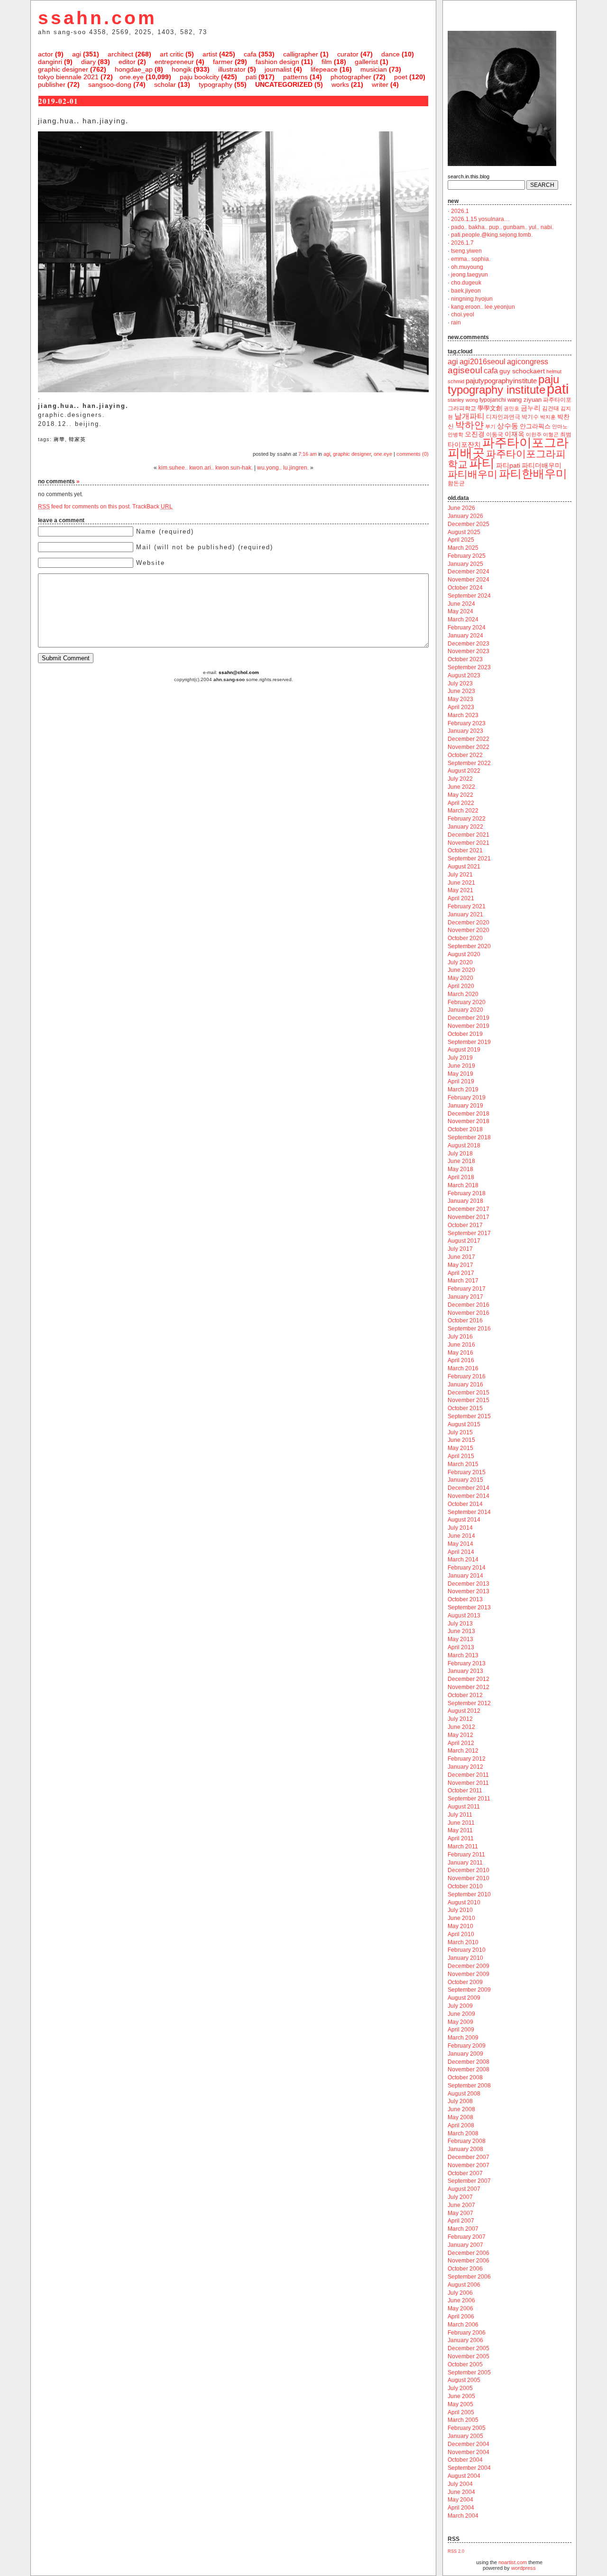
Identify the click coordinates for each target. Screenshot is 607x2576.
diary (88, 62)
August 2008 (464, 2094)
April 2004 (461, 2508)
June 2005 (461, 2396)
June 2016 (461, 1345)
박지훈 (548, 417)
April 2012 (461, 1743)
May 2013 (460, 1639)
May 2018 (460, 1169)
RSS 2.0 (456, 2551)
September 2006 (469, 2277)
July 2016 (460, 1337)
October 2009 (465, 1982)
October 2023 (465, 659)
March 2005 (463, 2420)
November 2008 (469, 2069)
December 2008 (469, 2062)
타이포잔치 (464, 445)
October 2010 (465, 1886)
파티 (482, 463)
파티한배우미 (533, 474)
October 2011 (465, 1791)
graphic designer (63, 69)
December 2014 (469, 1488)
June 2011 (461, 1823)
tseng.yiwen (466, 251)
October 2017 (465, 1225)
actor (46, 54)
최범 (566, 434)
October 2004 (465, 2460)
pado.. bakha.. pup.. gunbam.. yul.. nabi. (502, 227)
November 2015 (469, 1400)
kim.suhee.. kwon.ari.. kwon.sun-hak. (206, 468)
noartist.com (513, 2562)
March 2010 (463, 1942)
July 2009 (460, 2006)
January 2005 (465, 2436)
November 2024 (469, 580)
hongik (182, 69)
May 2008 (460, 2117)
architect (120, 54)
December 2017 (469, 1209)
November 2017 (469, 1217)
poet (401, 77)
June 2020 (461, 970)
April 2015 (461, 1456)
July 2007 (460, 2197)
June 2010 (461, 1918)
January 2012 (465, 1767)
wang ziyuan (524, 400)
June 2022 (461, 787)
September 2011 (469, 1799)
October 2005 (465, 2364)
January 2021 (465, 914)
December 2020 (469, 923)
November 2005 (469, 2356)
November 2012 (469, 1687)
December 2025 (469, 524)
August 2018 (464, 1145)
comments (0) (413, 454)
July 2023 (460, 683)
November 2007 (469, 2165)
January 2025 (465, 564)
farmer (223, 62)
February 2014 (467, 1568)
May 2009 (460, 2022)
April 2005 (461, 2412)
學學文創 (490, 408)
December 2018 (469, 1114)
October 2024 (465, 588)
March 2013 (463, 1655)
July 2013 (460, 1624)
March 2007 (463, 2229)
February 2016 (467, 1376)
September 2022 (469, 763)
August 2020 (464, 954)
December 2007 (469, 2157)
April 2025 (461, 540)
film (327, 62)
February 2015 (467, 1472)
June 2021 (461, 883)
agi (77, 54)
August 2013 (464, 1616)
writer (380, 84)
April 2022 (461, 803)
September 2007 (469, 2181)
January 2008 (465, 2149)
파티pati (508, 465)
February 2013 (467, 1663)
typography (216, 84)
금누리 (531, 408)
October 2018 (465, 1129)
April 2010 (461, 1934)
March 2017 (463, 1281)
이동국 (495, 434)
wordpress (524, 2568)
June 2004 (461, 2492)
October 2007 (465, 2173)
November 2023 (469, 651)
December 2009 (469, 1966)
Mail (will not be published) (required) (205, 547)
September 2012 (469, 1703)
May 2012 (460, 1735)
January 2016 (465, 1385)
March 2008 (463, 2133)
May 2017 (460, 1265)
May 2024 (460, 611)
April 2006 (461, 2317)
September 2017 (469, 1233)
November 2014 (469, 1496)
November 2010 (469, 1878)
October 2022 (465, 755)
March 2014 (463, 1560)
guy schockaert (522, 371)
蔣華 (59, 439)
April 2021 (461, 898)
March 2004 (463, 2516)
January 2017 (465, 1297)
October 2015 (465, 1408)
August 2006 (464, 2285)
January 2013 (465, 1671)
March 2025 (463, 548)
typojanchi (493, 400)
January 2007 (465, 2245)
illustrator (232, 69)
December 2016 (469, 1305)
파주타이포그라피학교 (507, 459)
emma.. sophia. (471, 259)
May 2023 (460, 699)
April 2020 (461, 986)
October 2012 (465, 1695)
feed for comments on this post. (84, 507)
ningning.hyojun (472, 299)
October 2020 (465, 938)
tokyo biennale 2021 (68, 77)
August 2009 (464, 1998)
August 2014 (464, 1520)
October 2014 (465, 1504)
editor (127, 62)
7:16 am (308, 454)
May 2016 (460, 1353)
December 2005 (469, 2348)
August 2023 (464, 675)
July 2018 (460, 1154)
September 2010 (469, 1894)
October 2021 (465, 850)
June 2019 (461, 1066)
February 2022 (467, 819)
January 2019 (465, 1106)
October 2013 (465, 1599)
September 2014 (469, 1512)
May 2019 (460, 1074)
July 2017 (460, 1249)
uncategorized (284, 84)
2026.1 (460, 211)
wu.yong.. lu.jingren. (283, 468)
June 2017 (461, 1257)
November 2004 (469, 2452)
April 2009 (461, 2030)
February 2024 (467, 628)
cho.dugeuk (466, 283)
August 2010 (464, 1902)
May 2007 (460, 2213)
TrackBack (152, 507)
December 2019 (469, 1018)
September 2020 (469, 946)
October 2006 (465, 2269)
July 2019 (460, 1058)
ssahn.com (97, 18)
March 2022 (463, 811)
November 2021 (469, 843)
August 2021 (464, 867)
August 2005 (464, 2380)
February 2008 (467, 2141)
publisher (52, 84)
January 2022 (465, 827)
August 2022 (464, 771)
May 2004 (460, 2500)
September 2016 (469, 1329)
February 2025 (467, 556)
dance (391, 54)
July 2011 (460, 1815)
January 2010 (465, 1958)
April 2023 (461, 707)
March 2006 (463, 2325)
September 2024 (469, 596)
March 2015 (463, 1464)
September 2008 (469, 2086)
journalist (278, 69)
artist (210, 54)
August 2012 (464, 1711)
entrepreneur (174, 62)
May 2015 (460, 1448)
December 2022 (469, 739)
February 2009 (467, 2046)
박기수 (530, 417)
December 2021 (469, 835)
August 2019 (464, 1050)
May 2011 (460, 1830)
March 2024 (463, 619)
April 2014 (461, 1552)
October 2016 (465, 1320)
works (340, 84)
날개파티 (469, 416)
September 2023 (469, 667)
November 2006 (469, 2261)
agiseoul (465, 370)
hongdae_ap (134, 69)
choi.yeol (463, 314)
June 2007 (461, 2205)
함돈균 (456, 483)
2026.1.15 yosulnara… (480, 219)
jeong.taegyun (469, 275)
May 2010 (460, 1926)
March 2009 (463, 2038)
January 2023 (465, 731)
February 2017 (467, 1289)
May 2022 (460, 795)
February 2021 (467, 906)
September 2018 (469, 1137)
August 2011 (464, 1807)
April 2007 (461, 2221)
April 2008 (461, 2125)
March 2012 (463, 1751)
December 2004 (469, 2444)
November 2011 (468, 1783)
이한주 (534, 434)
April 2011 (461, 1838)
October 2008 (465, 2077)
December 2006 (469, 2253)
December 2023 (469, 644)
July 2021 (460, 875)
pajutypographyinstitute (501, 381)
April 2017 (461, 1273)
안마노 (560, 426)
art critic (172, 54)
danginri (50, 62)
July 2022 (460, 779)
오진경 (475, 434)
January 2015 (465, 1480)
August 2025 (464, 532)
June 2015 (461, 1440)
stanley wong (463, 400)
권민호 (511, 408)
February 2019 (467, 1098)
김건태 (551, 408)
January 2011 (465, 1863)
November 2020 (469, 930)
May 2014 (460, 1544)
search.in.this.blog (469, 176)
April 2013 (461, 1647)
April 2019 (461, 1081)
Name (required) (165, 531)
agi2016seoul (483, 362)
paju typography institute (503, 385)
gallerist (366, 62)
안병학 (455, 434)
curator (348, 54)
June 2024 (461, 604)
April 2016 (461, 1360)
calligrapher (301, 54)
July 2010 (460, 1910)
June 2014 (461, 1536)
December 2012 (469, 1679)
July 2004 (460, 2484)
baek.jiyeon (466, 291)
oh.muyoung (467, 267)
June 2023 (461, 691)
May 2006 (460, 2308)
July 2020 (460, 962)
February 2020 (467, 1002)
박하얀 (469, 425)
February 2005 (467, 2428)
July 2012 (460, 1719)
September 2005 (469, 2373)
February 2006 (467, 2333)
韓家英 (77, 439)
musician (374, 69)
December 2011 (468, 1775)
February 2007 (467, 2237)
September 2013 (469, 1607)
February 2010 (467, 1950)
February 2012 (467, 1759)
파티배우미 (473, 474)
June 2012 (461, 1727)
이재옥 (515, 434)
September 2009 (469, 1990)
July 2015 (460, 1432)
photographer (351, 77)
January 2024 (465, 636)
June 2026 (461, 508)
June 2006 (461, 2300)
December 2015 (469, 1393)
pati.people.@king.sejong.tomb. (492, 235)
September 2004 (469, 2468)
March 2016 (463, 1368)
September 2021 (469, 859)
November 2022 (469, 747)
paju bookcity (199, 77)
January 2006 (465, 2340)
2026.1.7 (462, 243)
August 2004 (464, 2476)
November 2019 (469, 1026)
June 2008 (461, 2109)
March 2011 (463, 1847)
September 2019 (469, 1042)
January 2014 (465, 1576)
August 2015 (464, 1424)
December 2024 (469, 572)
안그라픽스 (535, 426)
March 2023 (463, 715)
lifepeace (324, 69)
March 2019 (463, 1089)
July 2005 (460, 2388)
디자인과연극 (503, 417)
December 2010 (469, 1870)
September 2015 (469, 1416)
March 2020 (463, 994)
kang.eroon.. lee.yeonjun (483, 307)
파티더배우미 (542, 466)
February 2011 (466, 1855)
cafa (250, 54)
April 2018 (461, 1177)
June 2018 (461, 1161)
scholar (165, 84)
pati (251, 77)
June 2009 (461, 2014)
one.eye (132, 77)
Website (151, 563)
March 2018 (463, 1185)
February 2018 (467, 1193)
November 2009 (469, 1974)
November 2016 (469, 1313)
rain (456, 323)
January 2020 (465, 1010)
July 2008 (460, 2101)
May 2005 (460, 2404)
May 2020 (460, 978)
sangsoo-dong (110, 84)
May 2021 (460, 890)
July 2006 (460, 2293)
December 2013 (469, 1584)
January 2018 (465, 1201)
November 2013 (469, 1591)
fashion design (277, 62)
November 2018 (469, 1121)
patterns (295, 77)
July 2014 (460, 1528)
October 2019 (465, 1034)
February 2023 (467, 723)
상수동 (508, 426)
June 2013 (461, 1631)
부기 (490, 426)
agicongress (528, 362)
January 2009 (465, 2054)
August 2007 (464, 2189)
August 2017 (464, 1241)
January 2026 (465, 516)
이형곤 (551, 434)
